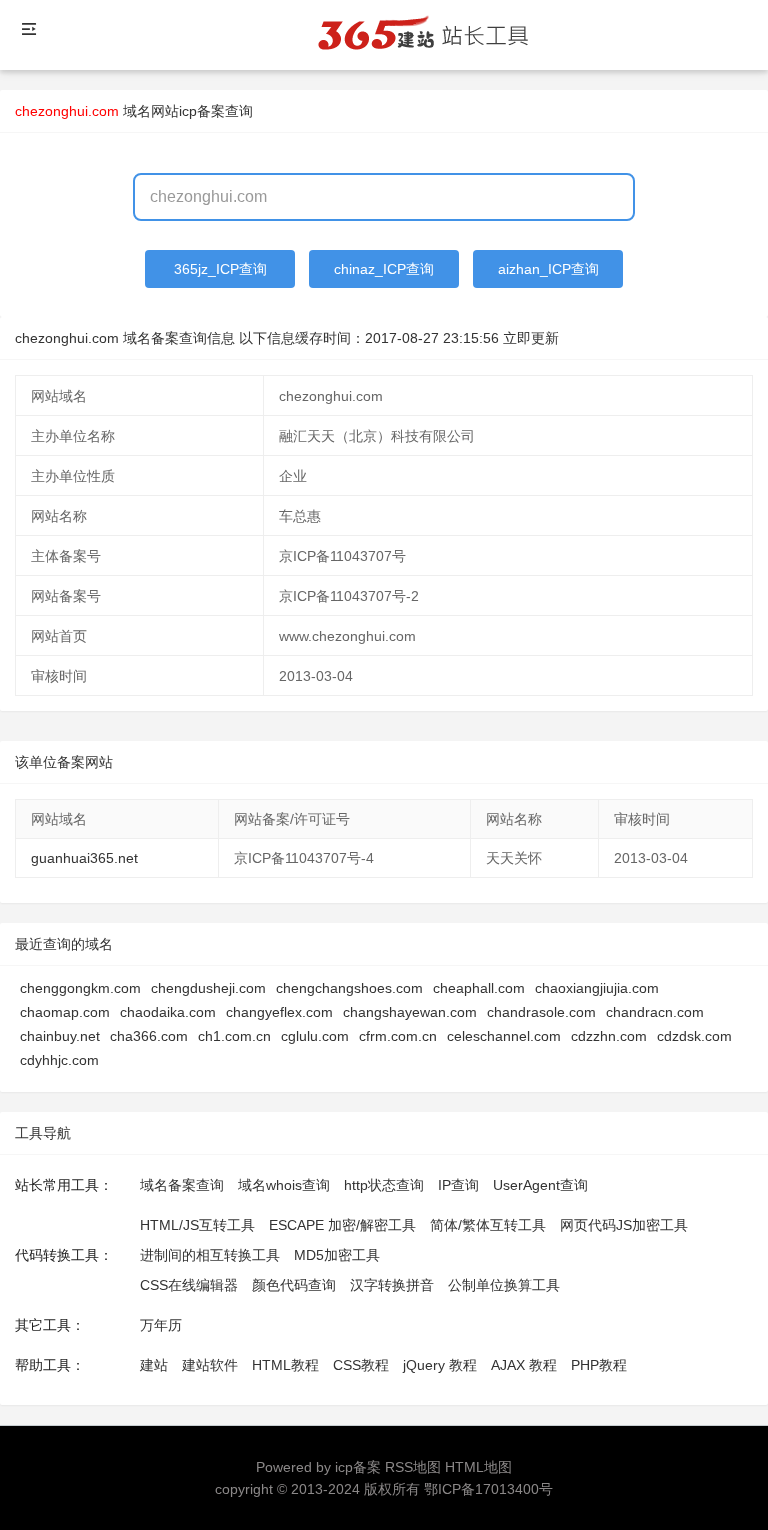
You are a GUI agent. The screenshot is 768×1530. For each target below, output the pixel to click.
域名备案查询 (182, 1185)
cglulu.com (315, 1036)
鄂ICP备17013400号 (488, 1489)
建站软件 (210, 1365)
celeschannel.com (504, 1036)
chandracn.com (655, 1012)
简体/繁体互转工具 (488, 1225)
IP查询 (458, 1185)
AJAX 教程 (524, 1365)
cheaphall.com (479, 988)
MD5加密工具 (337, 1255)
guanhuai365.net (84, 858)
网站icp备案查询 (202, 111)
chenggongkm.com (80, 988)
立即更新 (531, 338)
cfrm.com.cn (398, 1036)
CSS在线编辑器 (189, 1285)
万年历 (161, 1325)
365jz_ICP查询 (220, 269)
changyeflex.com (279, 1012)
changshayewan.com (410, 1012)
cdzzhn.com (609, 1036)
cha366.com (149, 1036)
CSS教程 (361, 1365)
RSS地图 (413, 1467)
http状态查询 (384, 1185)
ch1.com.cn (234, 1036)
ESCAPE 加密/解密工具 (342, 1225)
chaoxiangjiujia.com (597, 988)
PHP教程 (599, 1365)
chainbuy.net (60, 1036)
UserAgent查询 (540, 1185)
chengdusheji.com (208, 988)
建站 (154, 1365)
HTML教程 (285, 1365)
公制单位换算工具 (504, 1285)
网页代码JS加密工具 (624, 1225)
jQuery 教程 (440, 1365)
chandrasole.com (541, 1012)
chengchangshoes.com (349, 988)
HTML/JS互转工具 (197, 1225)
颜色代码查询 (294, 1285)
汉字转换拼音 (392, 1285)
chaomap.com (65, 1012)
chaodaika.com (168, 1012)
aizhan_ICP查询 (548, 269)
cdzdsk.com (694, 1036)
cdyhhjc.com (59, 1060)
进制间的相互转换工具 (210, 1255)
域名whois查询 (284, 1185)
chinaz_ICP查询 (384, 269)
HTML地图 (478, 1467)
